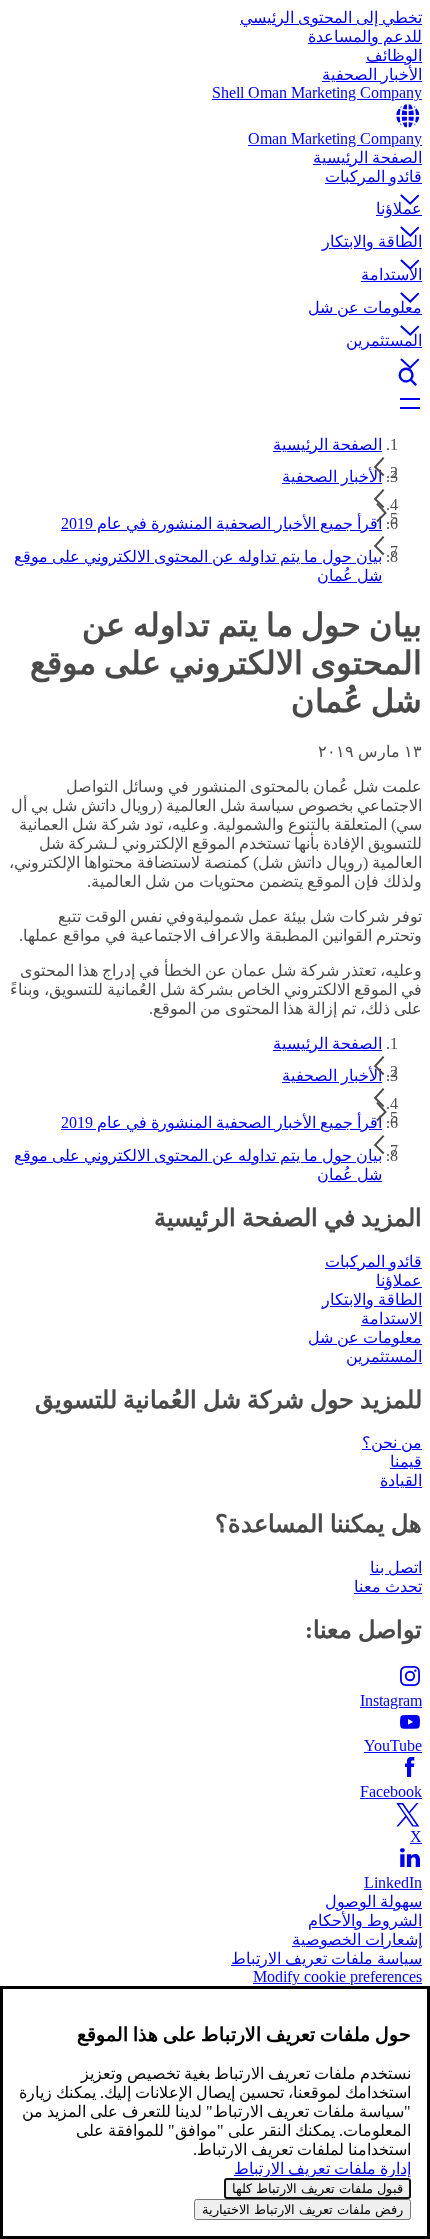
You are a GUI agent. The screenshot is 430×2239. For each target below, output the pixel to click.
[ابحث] (215, 377)
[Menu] (215, 405)
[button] (215, 183)
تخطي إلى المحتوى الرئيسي (331, 17)
